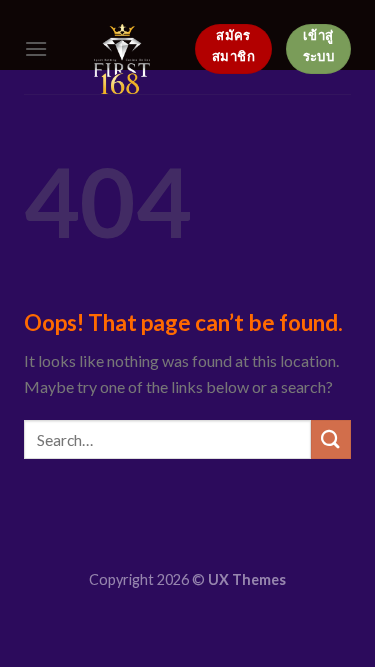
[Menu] (36, 48)
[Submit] (331, 439)
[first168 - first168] (121, 59)
